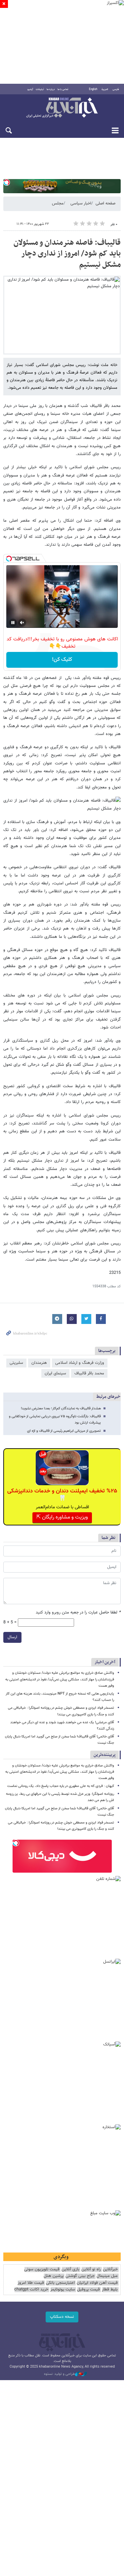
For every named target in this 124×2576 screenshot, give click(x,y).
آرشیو (30, 89)
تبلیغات (40, 89)
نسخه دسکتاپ (62, 2317)
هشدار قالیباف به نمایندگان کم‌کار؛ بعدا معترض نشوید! (61, 1409)
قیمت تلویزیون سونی (42, 2269)
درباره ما (51, 89)
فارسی (116, 89)
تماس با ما (63, 89)
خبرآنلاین (62, 108)
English (93, 89)
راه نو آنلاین (91, 2269)
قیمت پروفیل (88, 2290)
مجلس (58, 203)
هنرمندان (39, 1363)
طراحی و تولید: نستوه (60, 2374)
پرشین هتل (54, 2276)
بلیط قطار (110, 2290)
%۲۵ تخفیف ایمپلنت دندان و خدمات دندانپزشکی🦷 (62, 1495)
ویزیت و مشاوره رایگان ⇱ (62, 1517)
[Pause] (13, 623)
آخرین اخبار (105, 1662)
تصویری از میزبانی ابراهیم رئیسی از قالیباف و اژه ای (64, 1431)
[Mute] (22, 623)
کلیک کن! (62, 660)
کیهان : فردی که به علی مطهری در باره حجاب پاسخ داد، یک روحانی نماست (61, 1786)
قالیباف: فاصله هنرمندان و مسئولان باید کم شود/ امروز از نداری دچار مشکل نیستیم (67, 254)
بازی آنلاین (70, 2269)
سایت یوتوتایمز (63, 2290)
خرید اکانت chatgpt (31, 2290)
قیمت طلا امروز (31, 2283)
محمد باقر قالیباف (89, 1373)
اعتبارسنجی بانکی (60, 2283)
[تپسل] (7, 182)
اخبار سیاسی (81, 203)
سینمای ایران (55, 1373)
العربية (105, 89)
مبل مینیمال (107, 2276)
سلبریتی (16, 1363)
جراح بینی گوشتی (80, 2276)
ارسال (12, 1637)
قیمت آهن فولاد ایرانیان (97, 2283)
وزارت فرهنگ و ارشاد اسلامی (80, 1363)
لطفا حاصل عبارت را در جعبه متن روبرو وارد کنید (78, 1613)
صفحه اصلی (105, 203)
